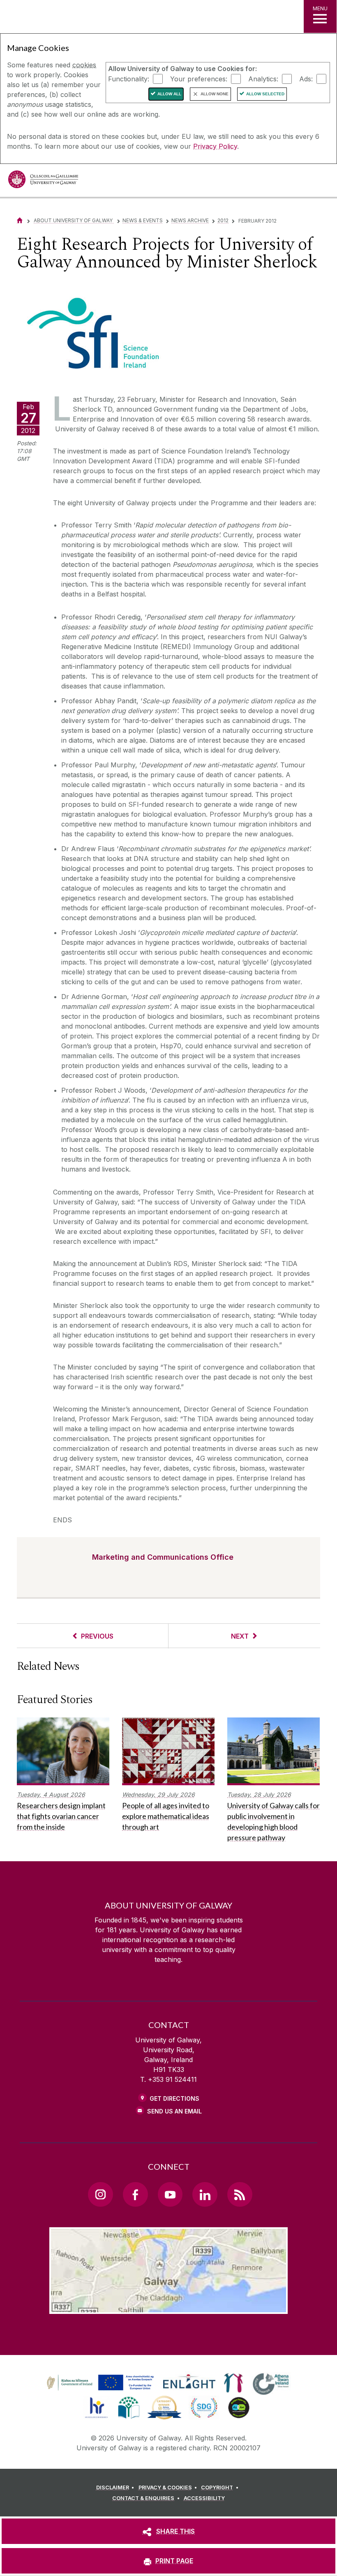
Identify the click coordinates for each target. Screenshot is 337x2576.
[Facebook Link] (135, 2194)
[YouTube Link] (170, 2194)
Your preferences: (199, 78)
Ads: (306, 78)
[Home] (20, 220)
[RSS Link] (240, 2194)
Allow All (169, 94)
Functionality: (129, 78)
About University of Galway (74, 220)
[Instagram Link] (100, 2194)
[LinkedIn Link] (205, 2194)
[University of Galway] (43, 181)
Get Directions (174, 2098)
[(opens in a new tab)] (101, 2390)
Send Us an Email (174, 2111)
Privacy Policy (215, 146)
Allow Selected (265, 94)
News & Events (143, 220)
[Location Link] (168, 2307)
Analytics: (263, 78)
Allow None (215, 94)
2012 (223, 220)
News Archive (190, 220)
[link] (99, 2383)
